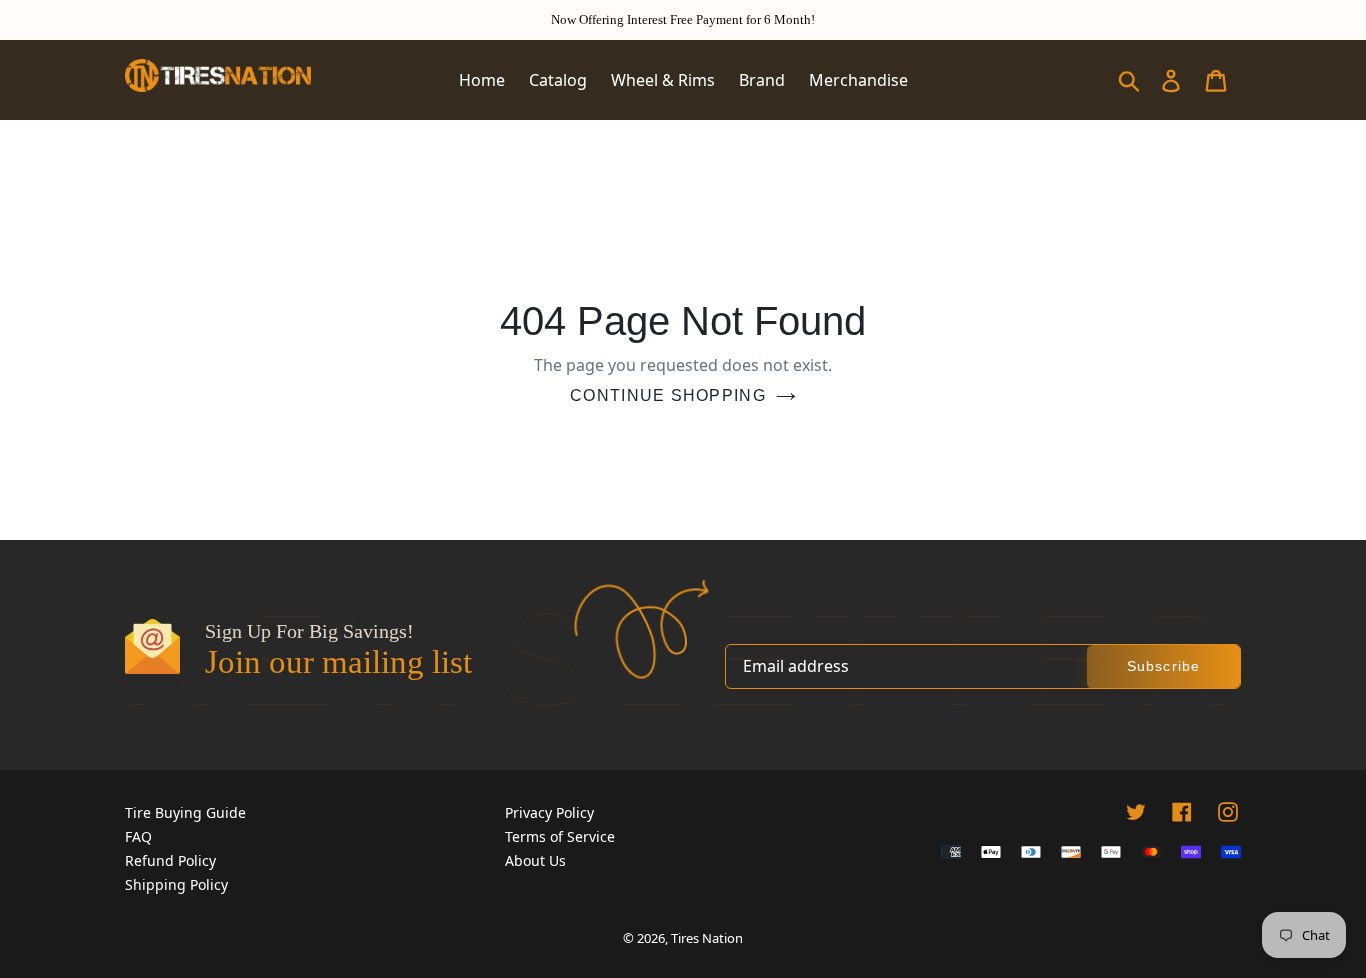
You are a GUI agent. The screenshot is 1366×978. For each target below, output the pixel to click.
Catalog (558, 80)
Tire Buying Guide (185, 812)
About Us (535, 860)
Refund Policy (170, 860)
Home (482, 80)
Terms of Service (560, 836)
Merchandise (858, 80)
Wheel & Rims (663, 80)
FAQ (138, 836)
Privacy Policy (549, 812)
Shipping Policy (176, 884)
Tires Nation (707, 938)
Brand (762, 80)
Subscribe (1163, 666)
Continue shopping (668, 395)
